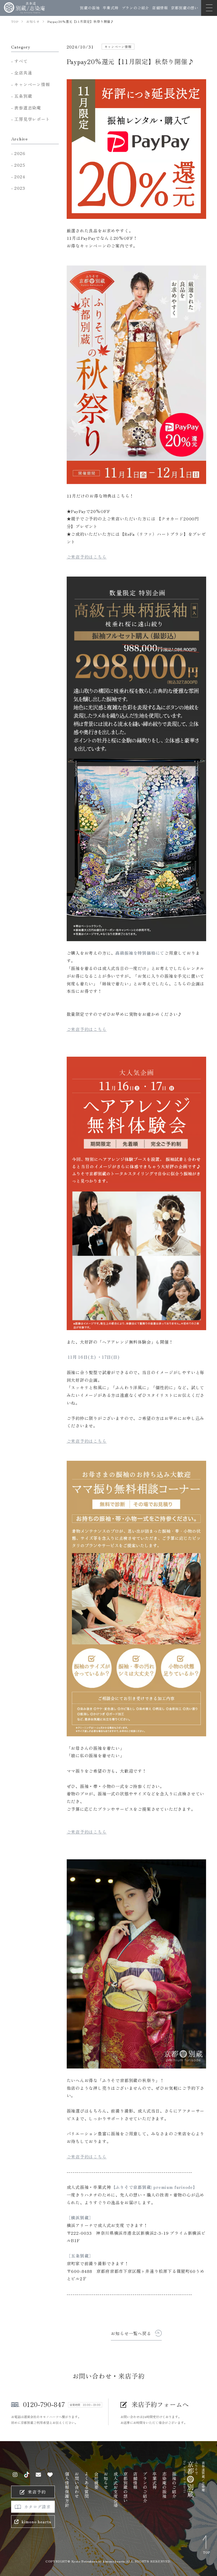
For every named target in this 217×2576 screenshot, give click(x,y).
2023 (20, 188)
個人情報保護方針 (67, 2489)
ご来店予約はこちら (87, 557)
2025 (20, 165)
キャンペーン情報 (32, 84)
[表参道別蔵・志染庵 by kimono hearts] (24, 8)
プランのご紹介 (135, 8)
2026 (20, 153)
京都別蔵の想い (185, 8)
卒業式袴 (110, 8)
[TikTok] (27, 2475)
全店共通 (23, 73)
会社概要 (96, 2480)
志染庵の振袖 (164, 2485)
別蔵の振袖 (90, 8)
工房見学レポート (32, 119)
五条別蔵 (23, 96)
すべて (21, 61)
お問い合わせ (77, 2485)
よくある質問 (87, 2485)
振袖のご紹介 (174, 2485)
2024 (20, 176)
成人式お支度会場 (116, 2489)
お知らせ (106, 2480)
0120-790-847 (44, 2404)
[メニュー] (209, 8)
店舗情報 (160, 8)
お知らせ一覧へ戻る (131, 2333)
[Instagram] (15, 2475)
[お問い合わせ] (39, 2475)
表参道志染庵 (28, 108)
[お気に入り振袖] (50, 2475)
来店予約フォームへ (160, 2404)
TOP (207, 2552)
